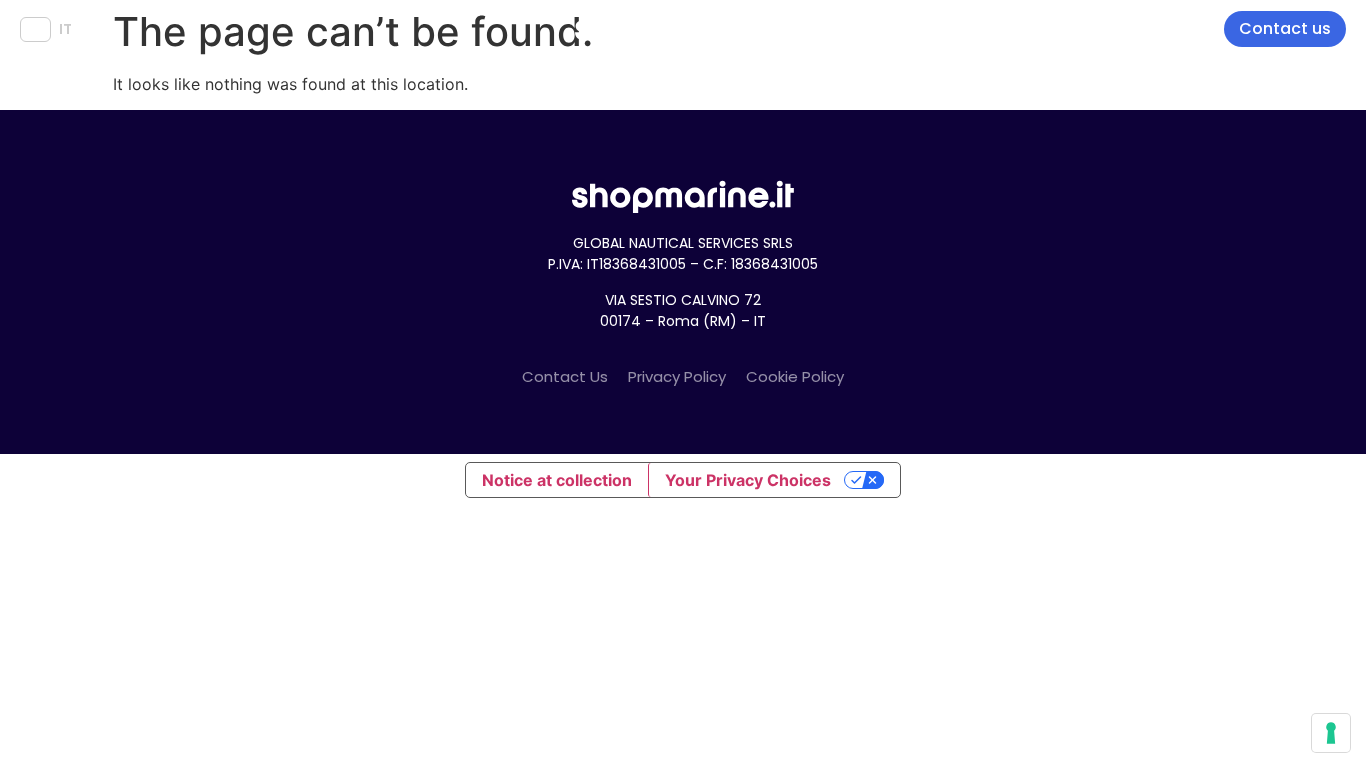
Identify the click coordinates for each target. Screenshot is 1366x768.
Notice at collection (557, 480)
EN (35, 29)
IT (65, 29)
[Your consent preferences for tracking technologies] (1331, 733)
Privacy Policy (677, 376)
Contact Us (565, 376)
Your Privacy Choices (748, 480)
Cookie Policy (795, 376)
